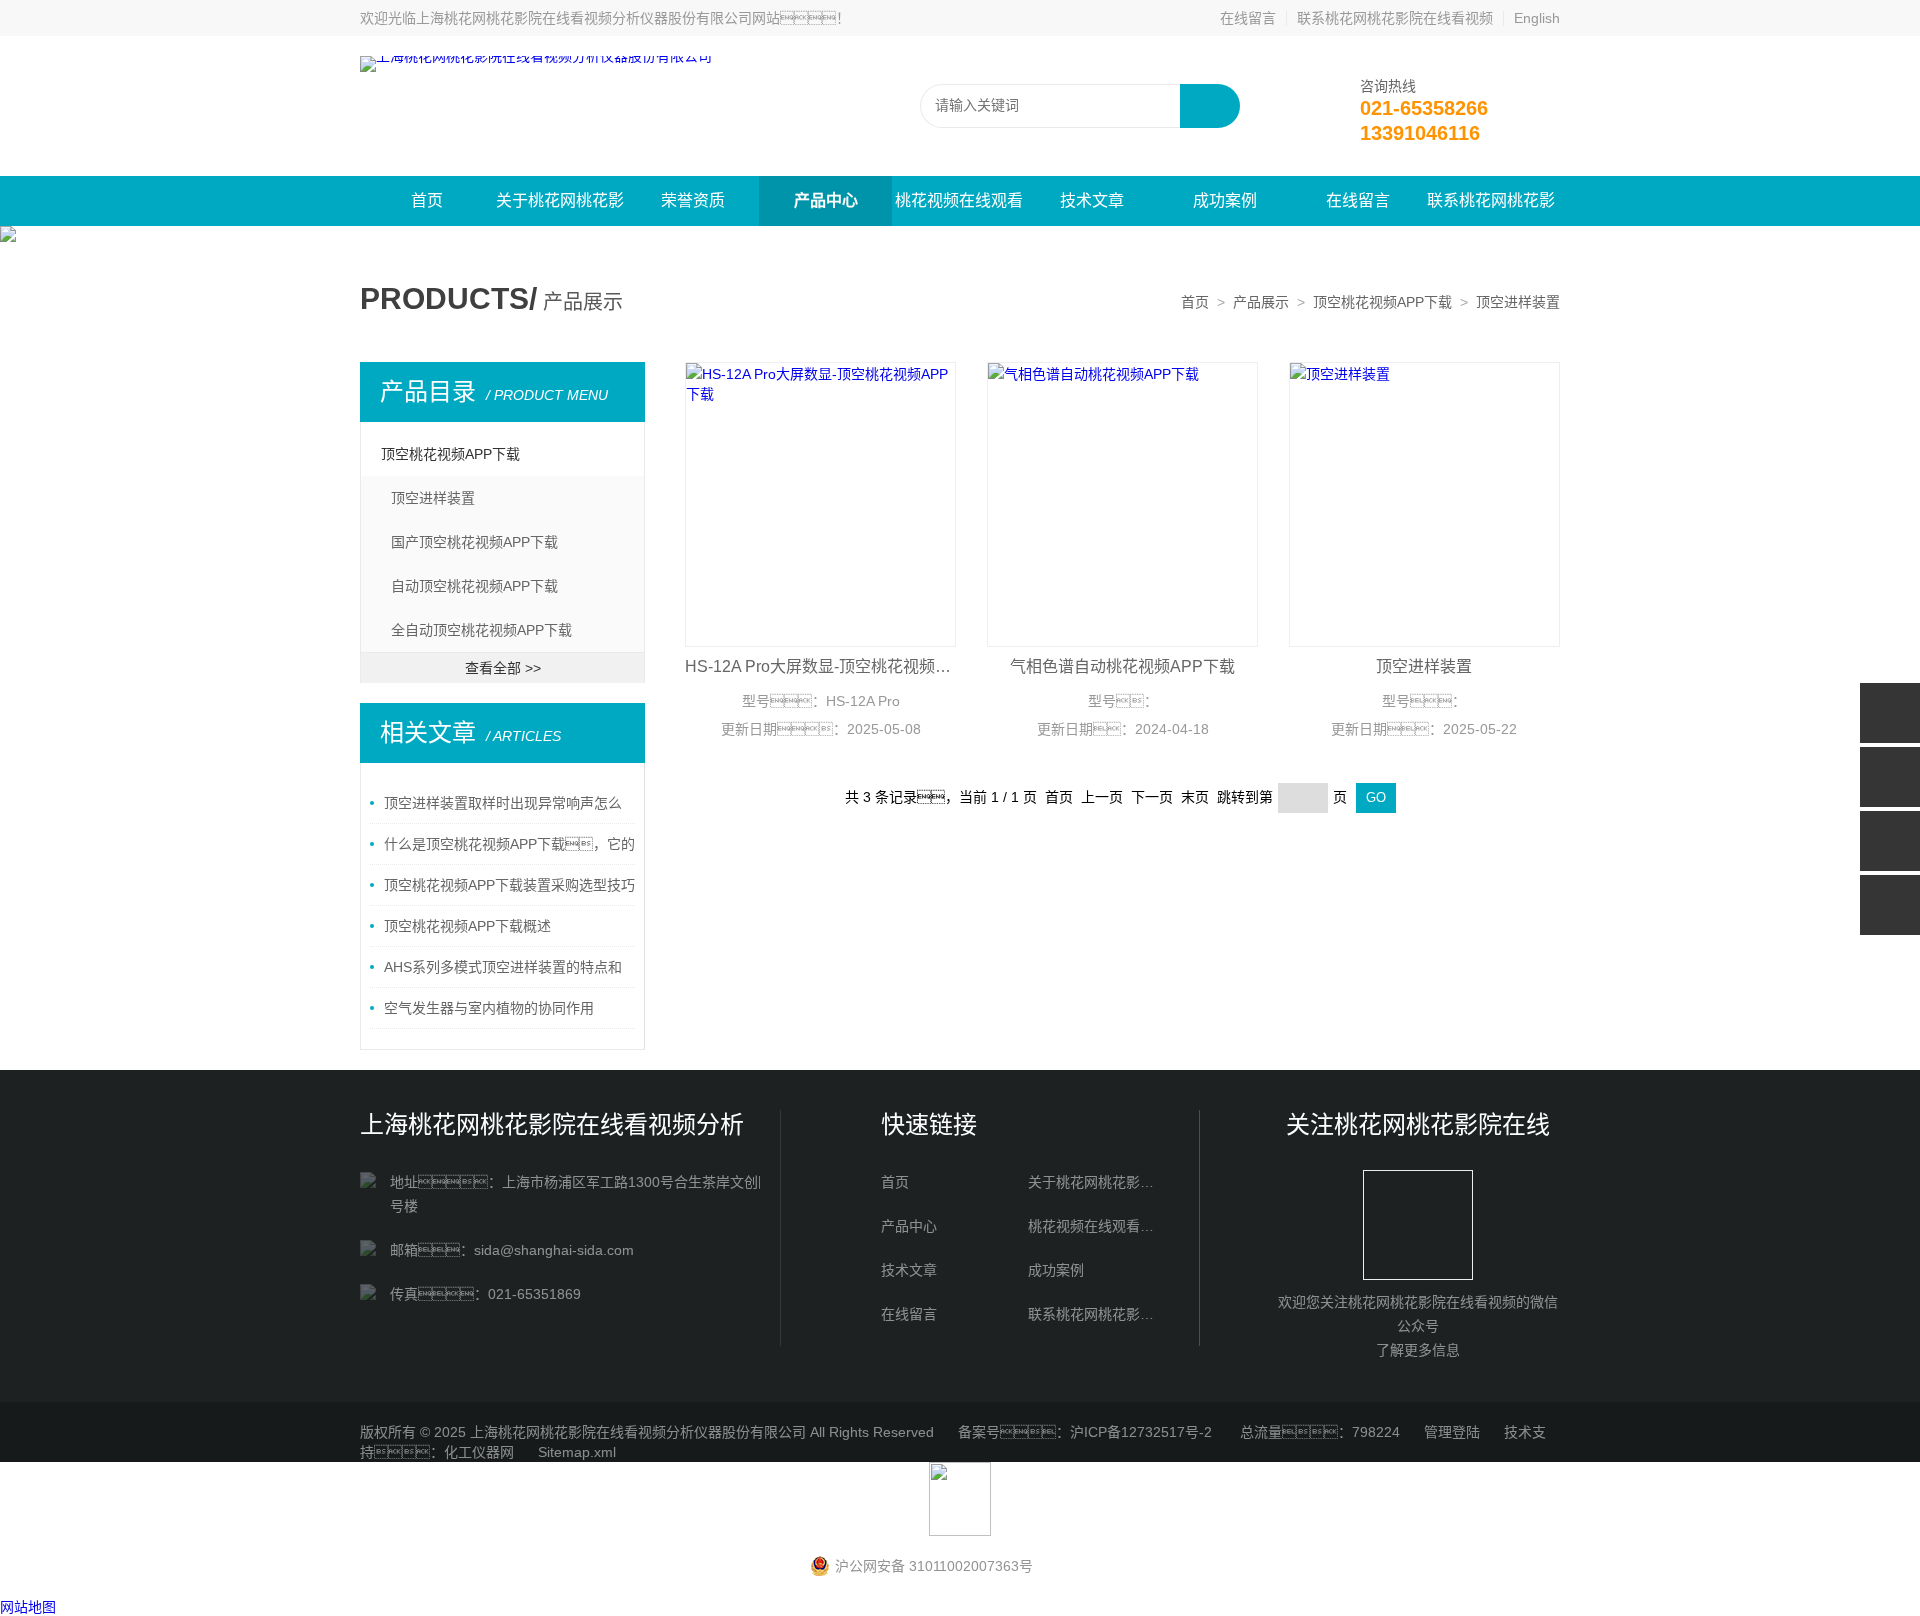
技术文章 (1092, 200)
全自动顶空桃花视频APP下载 (481, 630)
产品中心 (826, 200)
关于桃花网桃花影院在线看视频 (560, 209)
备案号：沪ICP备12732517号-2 (1087, 1432)
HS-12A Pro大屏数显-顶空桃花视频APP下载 (820, 666)
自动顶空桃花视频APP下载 (474, 586)
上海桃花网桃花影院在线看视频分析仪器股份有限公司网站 (598, 18)
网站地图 (28, 1607)
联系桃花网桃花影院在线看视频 (1395, 18)
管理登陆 (1452, 1432)
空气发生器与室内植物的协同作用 (489, 1008)
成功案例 (1225, 200)
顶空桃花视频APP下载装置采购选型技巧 (509, 885)
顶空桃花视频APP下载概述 (467, 926)
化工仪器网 (479, 1452)
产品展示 (1261, 302)
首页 (427, 200)
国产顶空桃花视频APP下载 (474, 542)
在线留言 (1248, 18)
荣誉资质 (693, 200)
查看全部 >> (503, 668)
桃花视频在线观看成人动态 (959, 209)
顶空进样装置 (1518, 302)
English (1537, 18)
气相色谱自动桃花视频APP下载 (1122, 666)
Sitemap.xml (577, 1452)
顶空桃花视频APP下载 (1382, 302)
